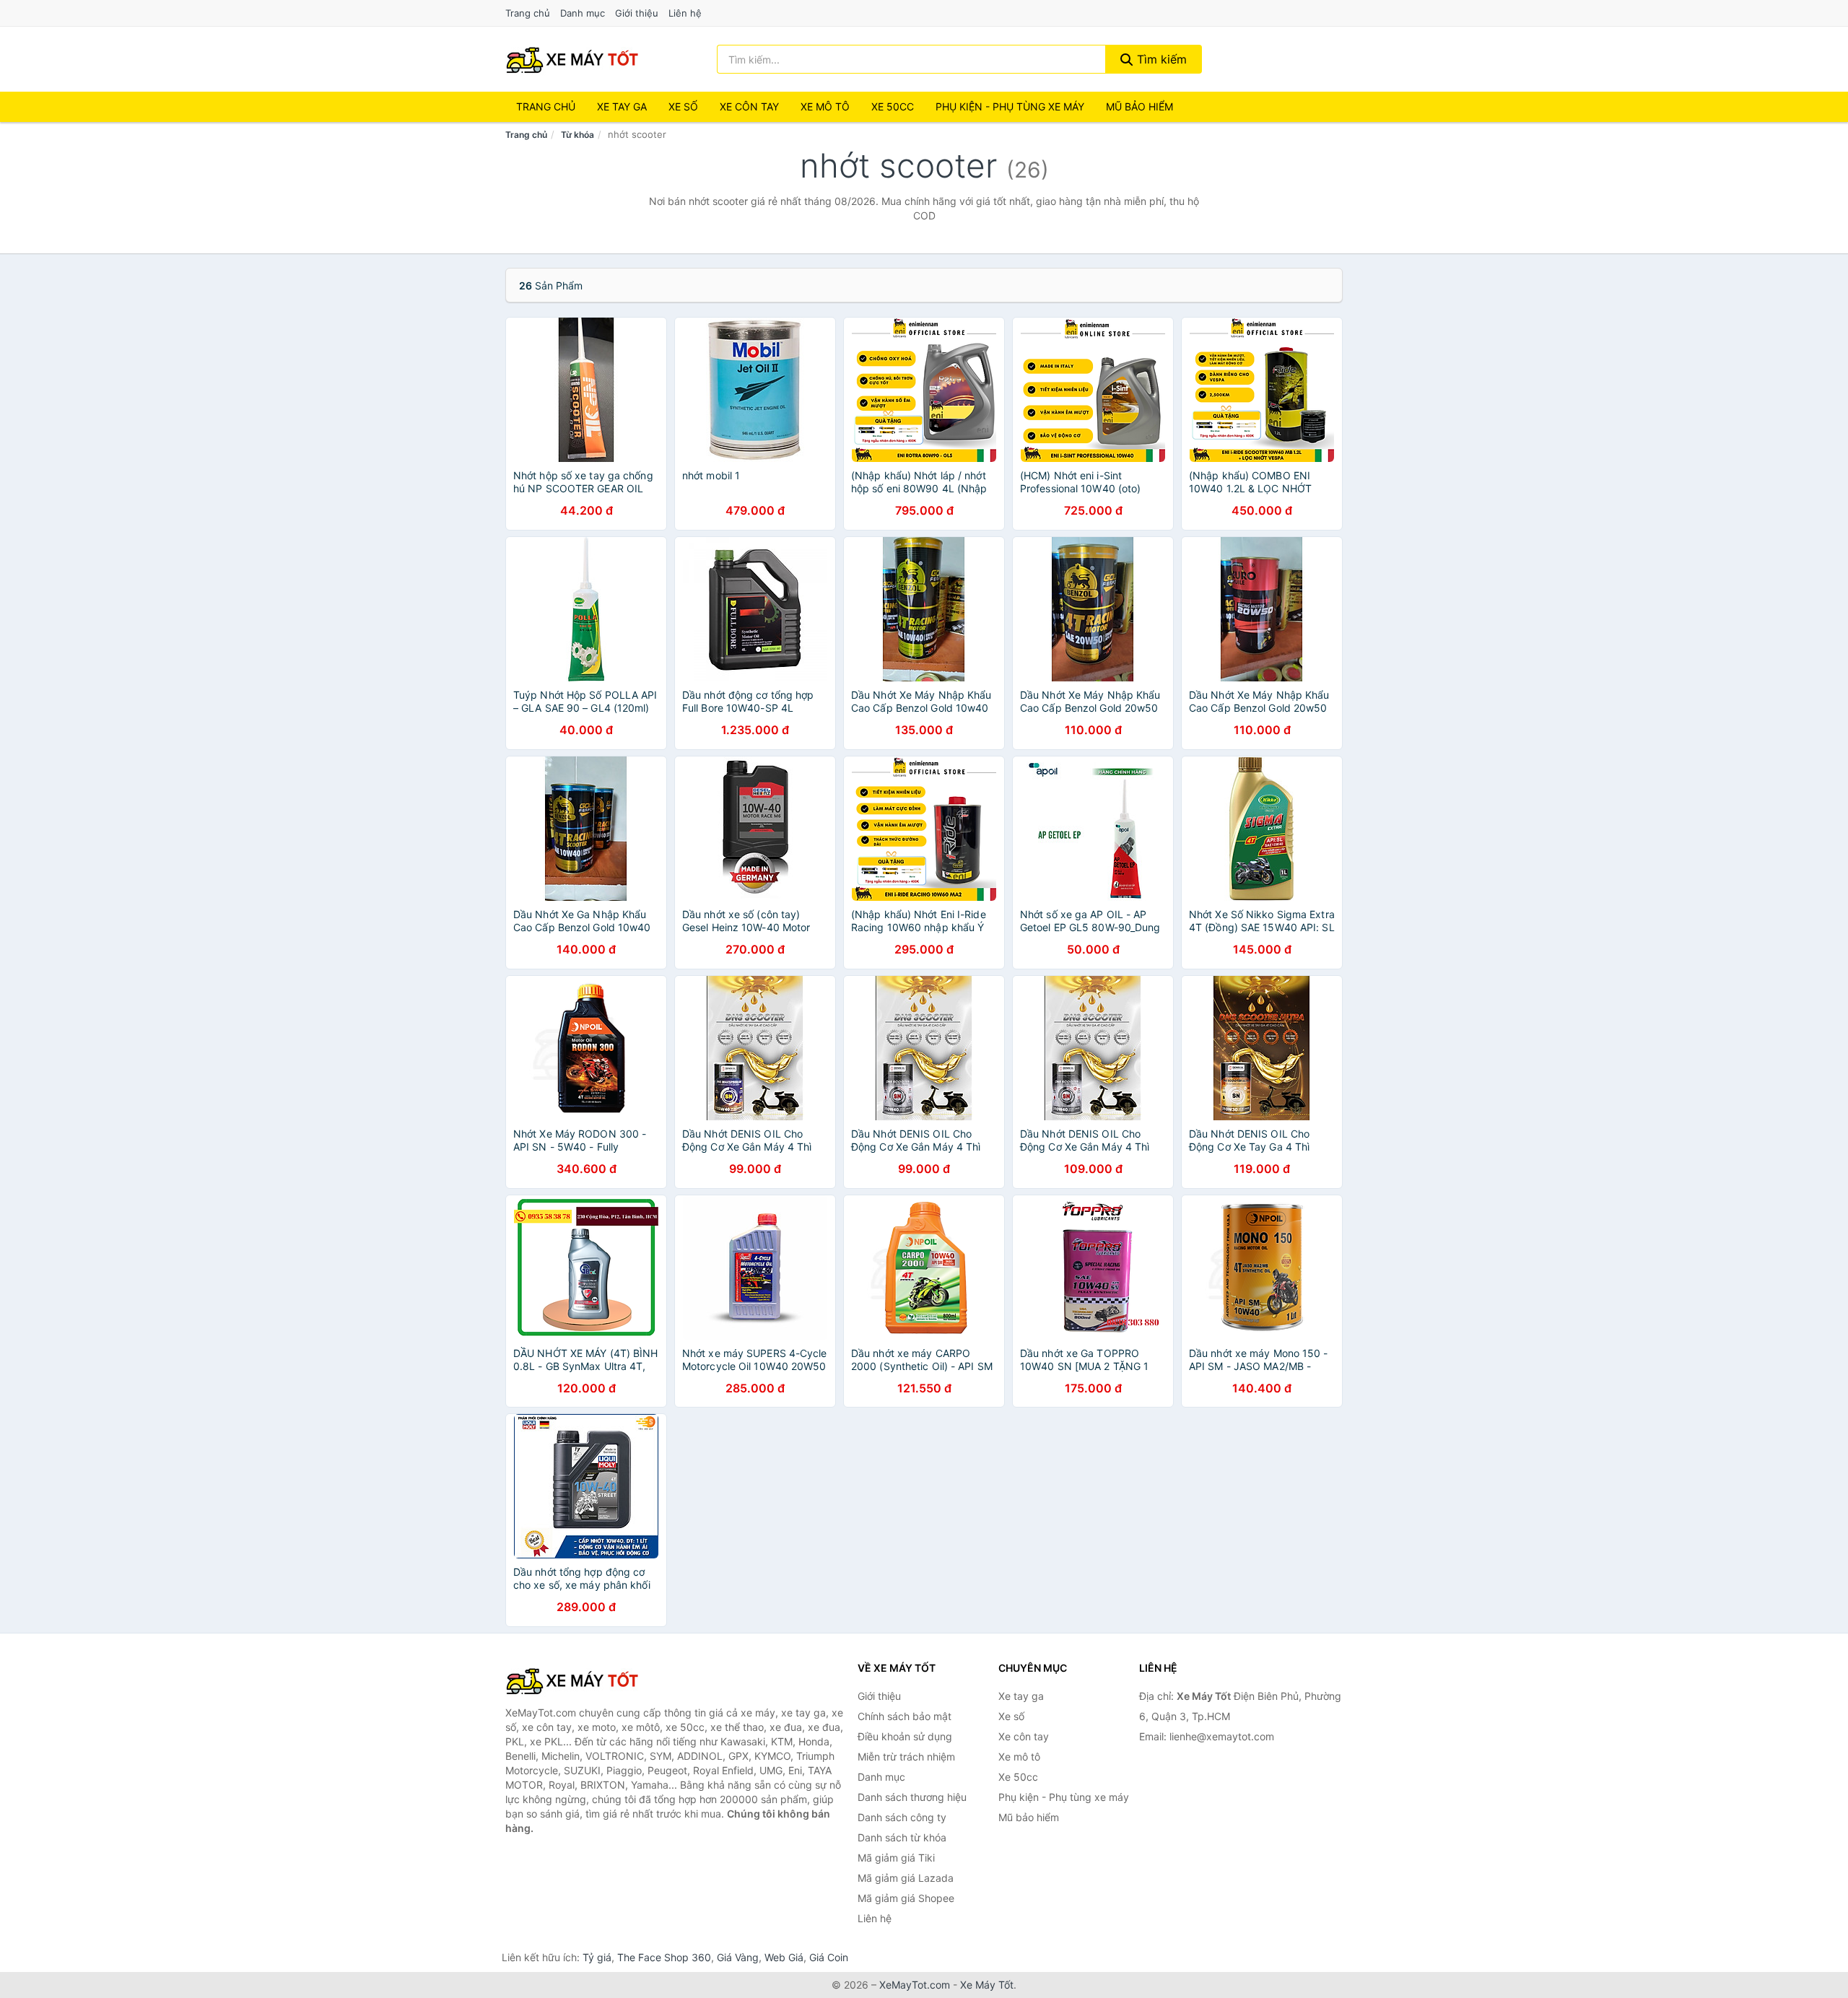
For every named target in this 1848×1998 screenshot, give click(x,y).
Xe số (683, 106)
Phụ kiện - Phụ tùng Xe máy (1010, 106)
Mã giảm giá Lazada (906, 1878)
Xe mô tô (825, 106)
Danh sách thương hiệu (912, 1797)
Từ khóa (577, 135)
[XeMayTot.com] (572, 59)
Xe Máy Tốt (987, 1985)
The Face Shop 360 (664, 1957)
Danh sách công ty (902, 1817)
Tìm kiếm (1160, 59)
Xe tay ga (622, 106)
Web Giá (784, 1957)
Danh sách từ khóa (902, 1837)
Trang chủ (528, 13)
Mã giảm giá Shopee (906, 1898)
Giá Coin (829, 1957)
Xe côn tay (749, 106)
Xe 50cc (893, 106)
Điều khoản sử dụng (905, 1736)
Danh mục (583, 13)
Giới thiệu (637, 13)
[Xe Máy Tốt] (577, 1680)
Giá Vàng (738, 1957)
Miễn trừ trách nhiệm (906, 1757)
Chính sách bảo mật (905, 1716)
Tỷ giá (597, 1957)
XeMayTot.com (915, 1985)
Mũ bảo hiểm (1139, 106)
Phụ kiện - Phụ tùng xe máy (1064, 1797)
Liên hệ (685, 13)
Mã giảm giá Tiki (896, 1858)
